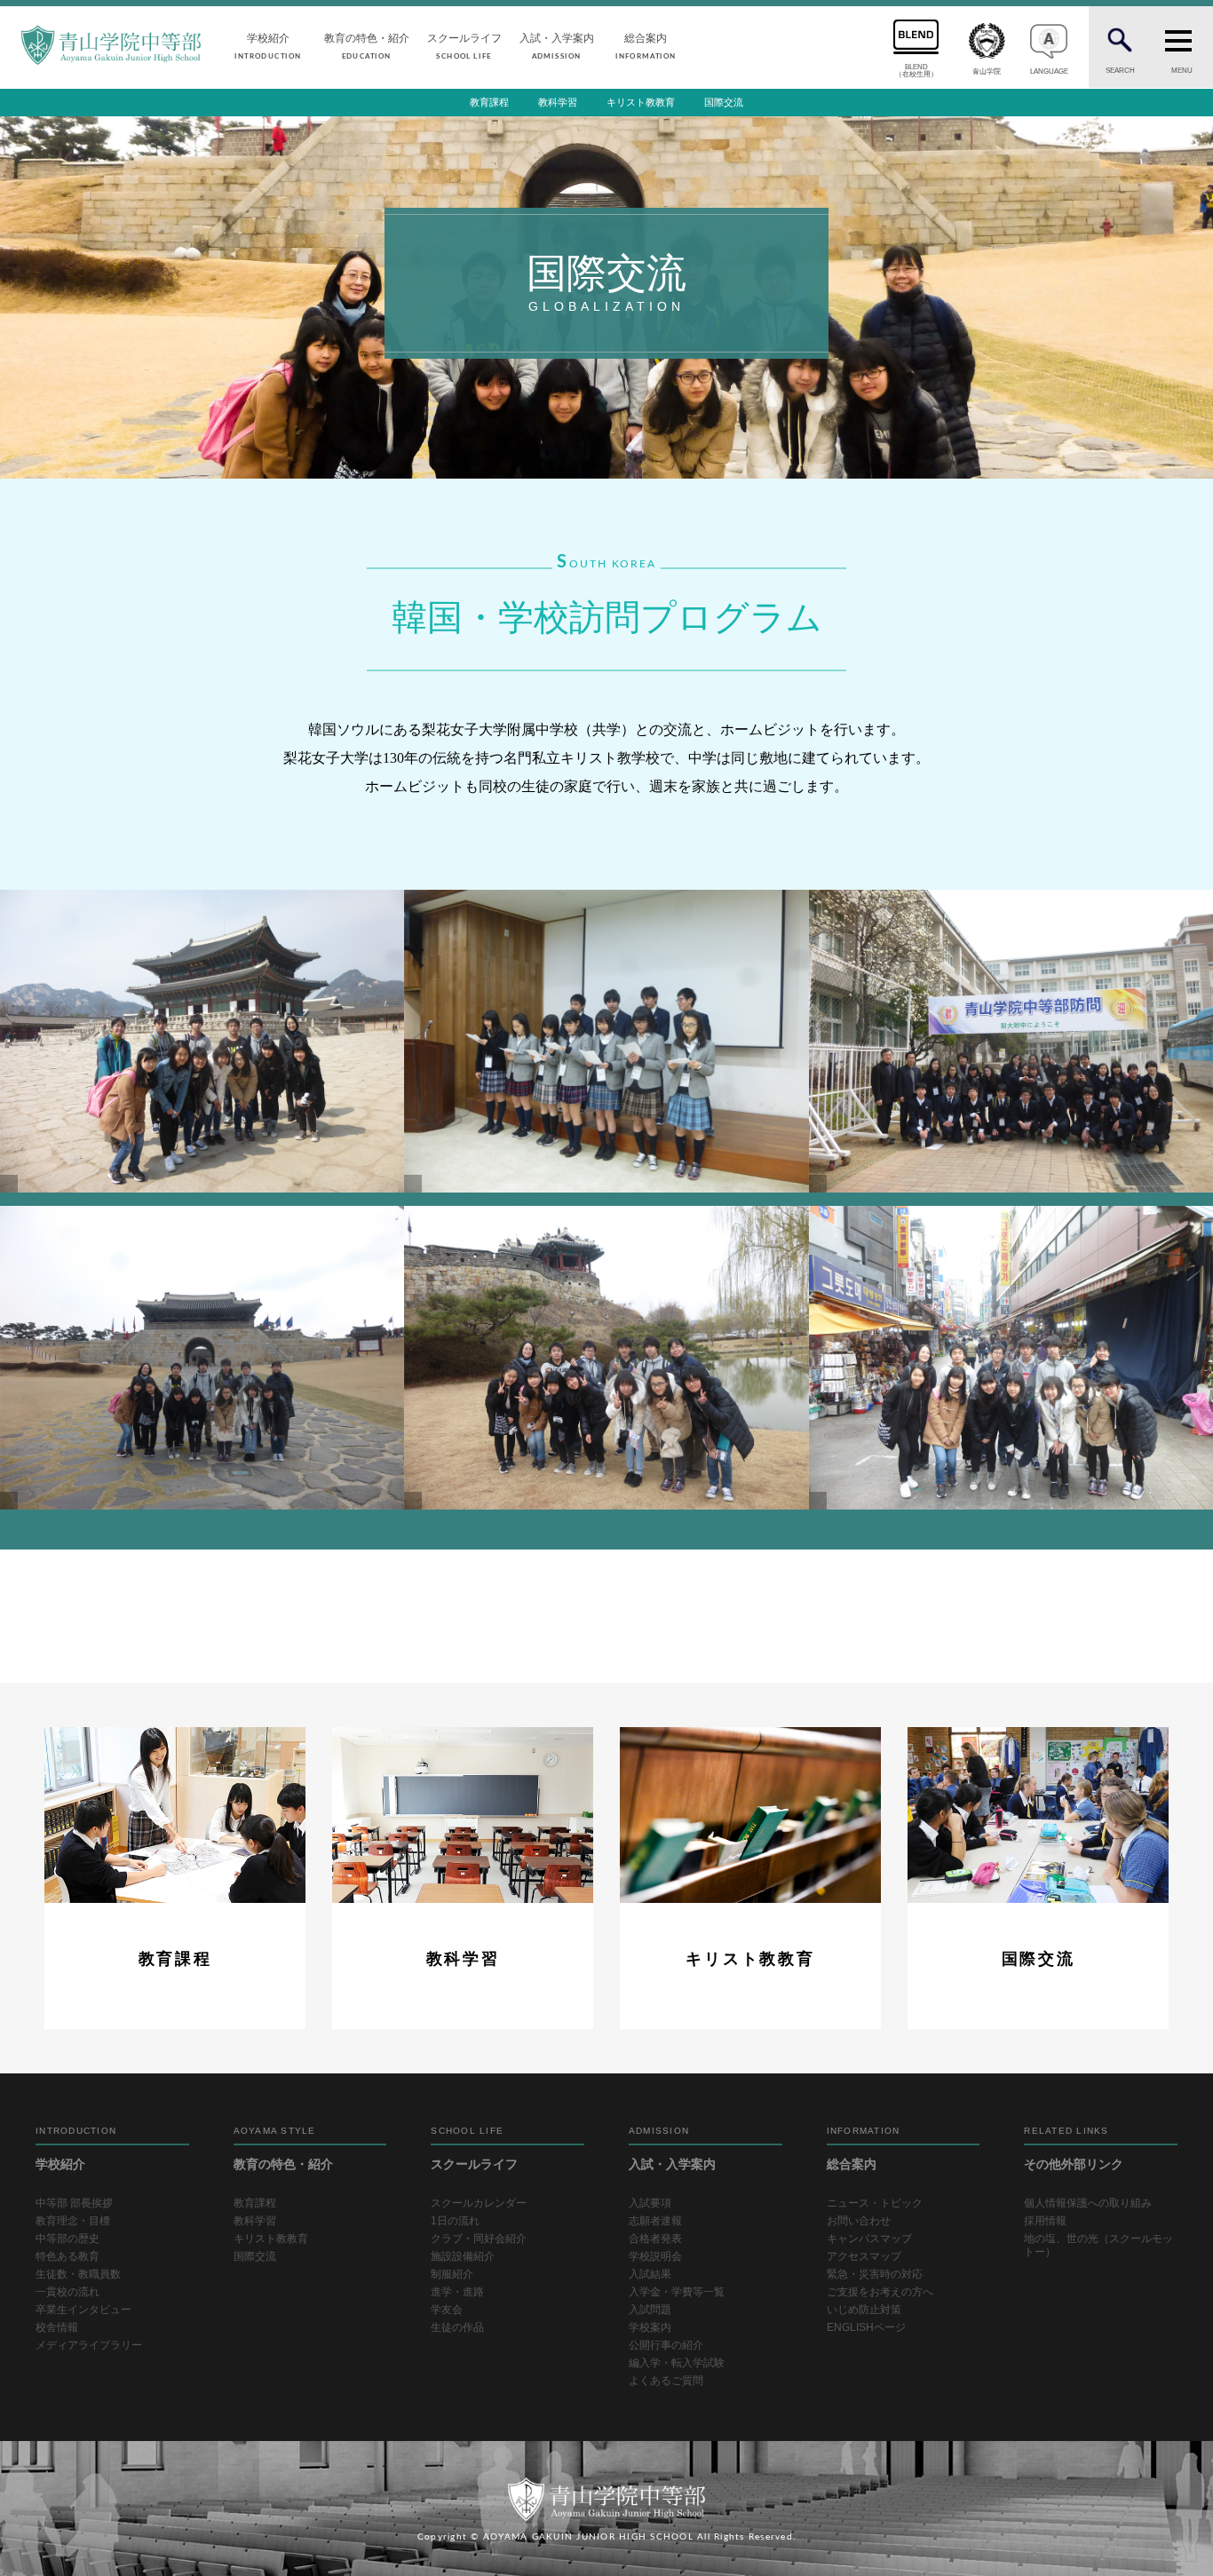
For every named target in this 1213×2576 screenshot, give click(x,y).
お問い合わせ (859, 2221)
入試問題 (650, 2310)
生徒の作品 (457, 2327)
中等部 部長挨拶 (74, 2203)
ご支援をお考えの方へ (880, 2292)
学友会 (447, 2310)
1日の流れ (455, 2221)
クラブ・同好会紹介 (479, 2239)
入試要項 (650, 2203)
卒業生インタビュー (83, 2310)
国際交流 (724, 102)
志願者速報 (655, 2221)
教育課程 (489, 102)
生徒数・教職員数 (78, 2274)
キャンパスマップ (869, 2239)
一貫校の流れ (67, 2292)
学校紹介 (268, 46)
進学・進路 (457, 2292)
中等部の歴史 (67, 2239)
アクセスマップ (864, 2256)
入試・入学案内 (557, 46)
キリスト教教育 (641, 102)
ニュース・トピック (875, 2203)
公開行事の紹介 (666, 2345)
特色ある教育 (67, 2256)
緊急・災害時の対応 (875, 2274)
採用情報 (1045, 2221)
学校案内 (650, 2327)
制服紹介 (452, 2274)
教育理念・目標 (73, 2221)
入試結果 (650, 2274)
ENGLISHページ (866, 2327)
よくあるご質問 (666, 2381)
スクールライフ (464, 46)
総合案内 (646, 46)
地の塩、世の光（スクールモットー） (1098, 2245)
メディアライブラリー (89, 2345)
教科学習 (558, 102)
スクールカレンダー (479, 2203)
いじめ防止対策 (864, 2310)
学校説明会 (655, 2256)
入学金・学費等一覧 (677, 2292)
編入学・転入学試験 (677, 2363)
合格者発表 (655, 2239)
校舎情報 (57, 2327)
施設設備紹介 (463, 2256)
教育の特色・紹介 (367, 46)
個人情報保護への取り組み (1088, 2203)
